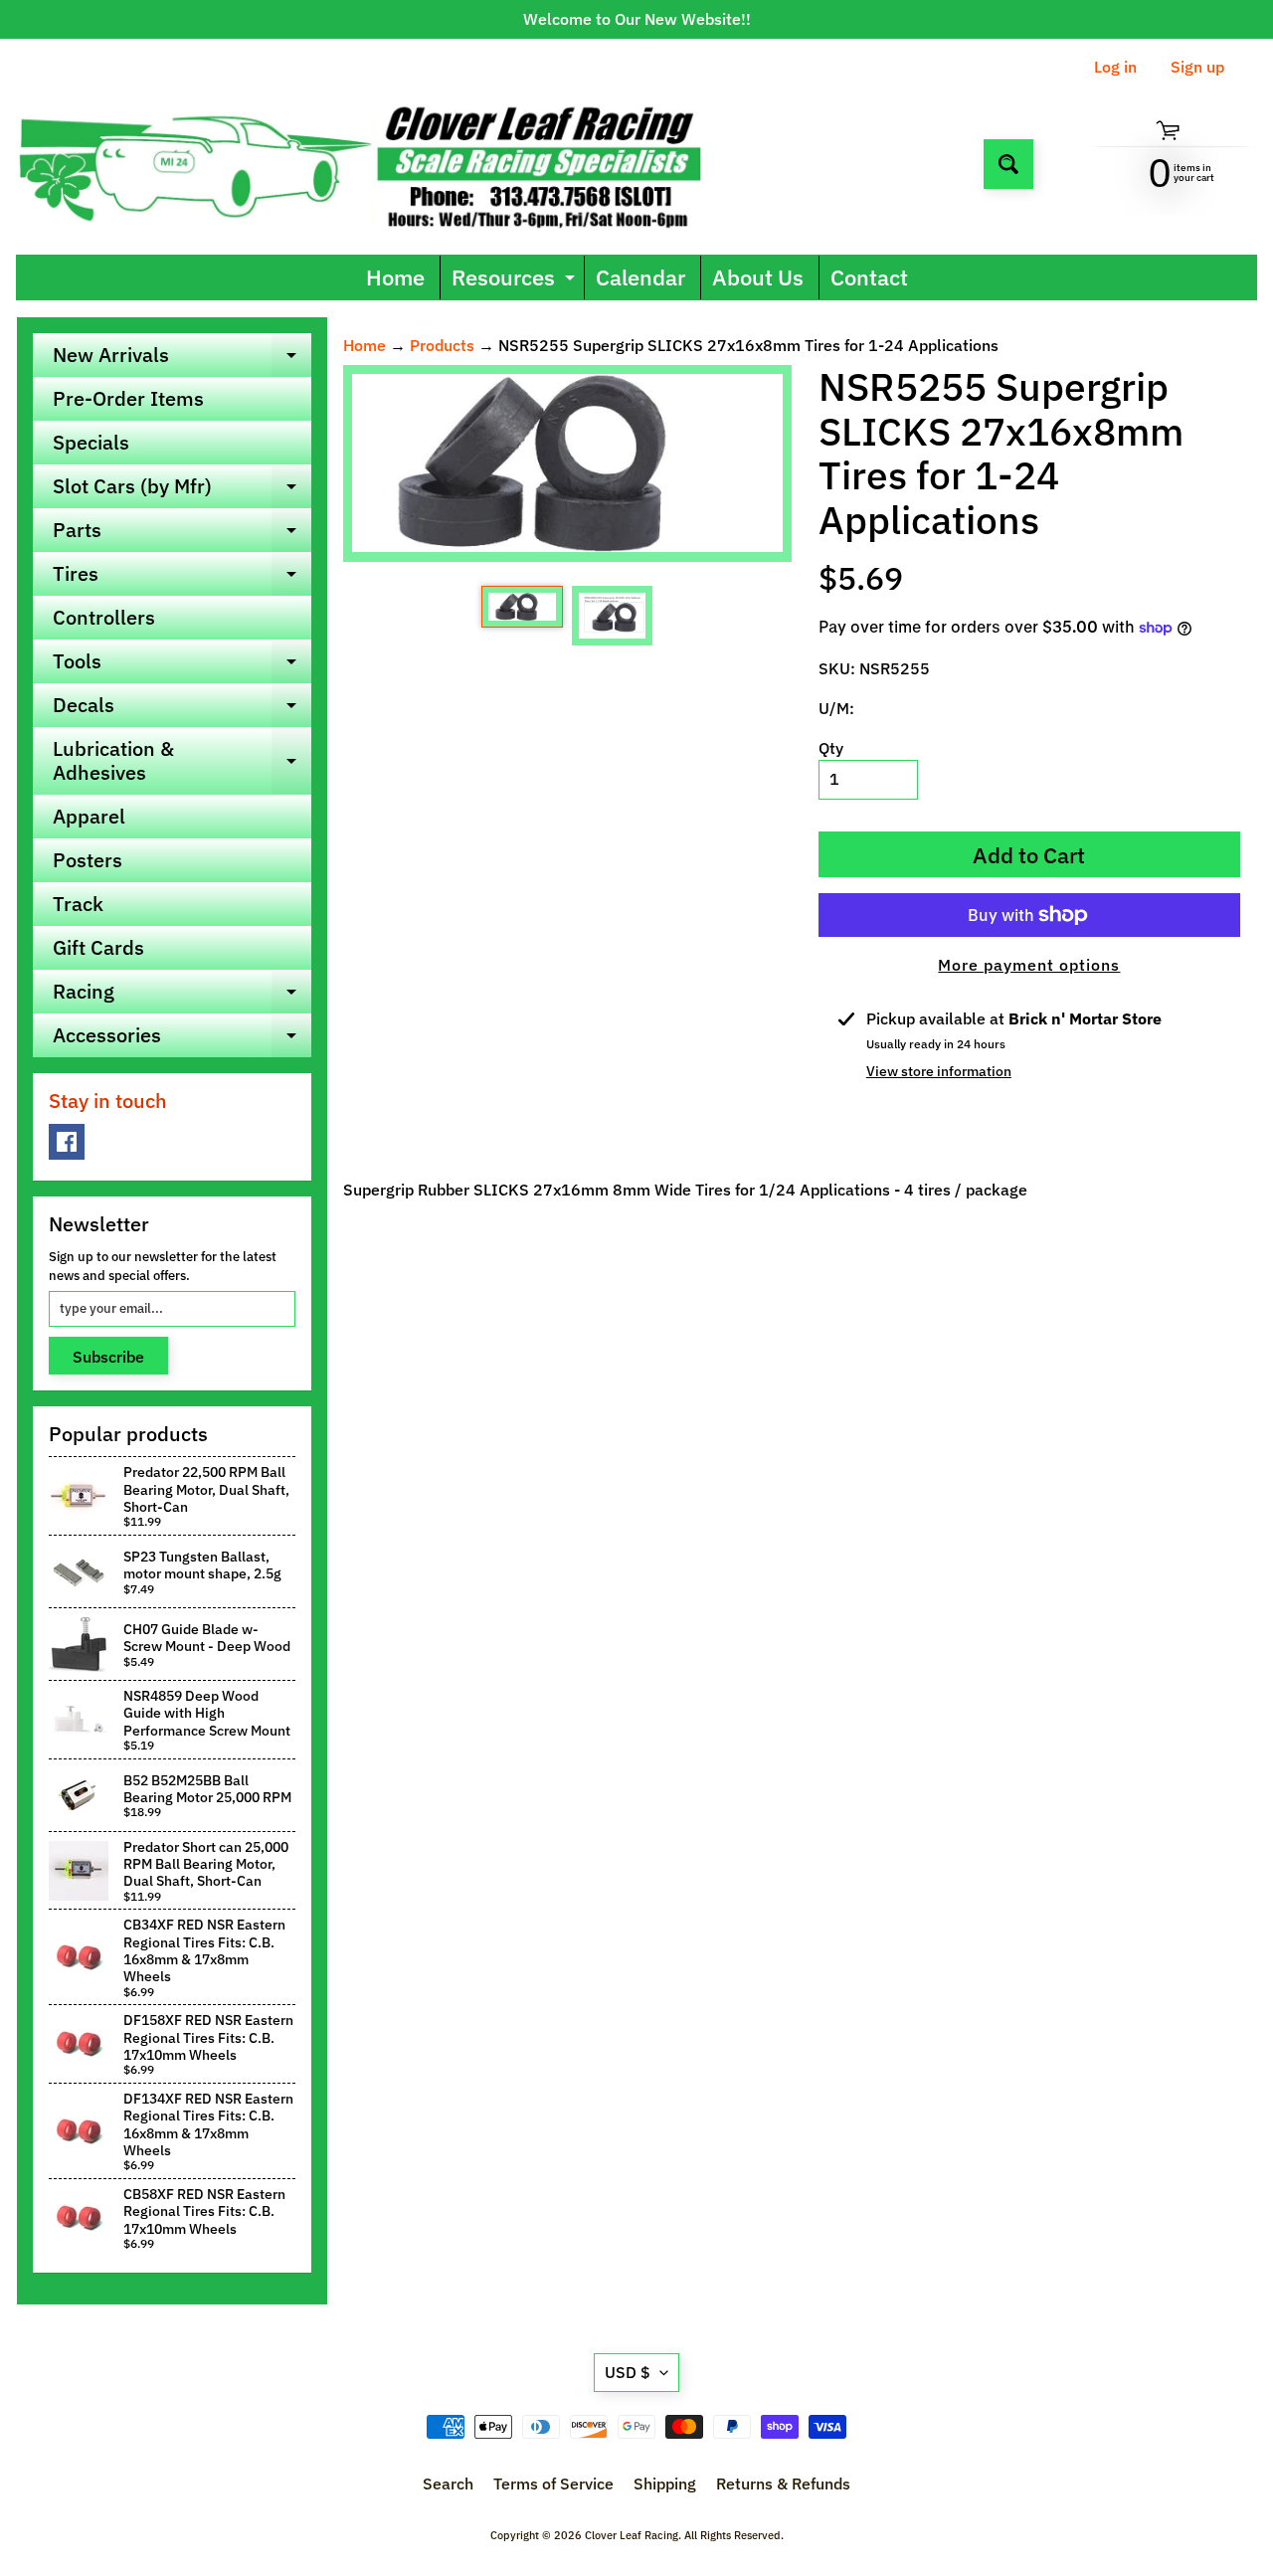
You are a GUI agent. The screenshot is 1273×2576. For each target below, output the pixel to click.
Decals (182, 709)
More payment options (1029, 965)
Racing (182, 996)
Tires (182, 578)
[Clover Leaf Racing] (381, 164)
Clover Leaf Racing (632, 2535)
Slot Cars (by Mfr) (182, 490)
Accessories (182, 1039)
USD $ (628, 2372)
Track (78, 904)
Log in (1115, 67)
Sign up (1197, 67)
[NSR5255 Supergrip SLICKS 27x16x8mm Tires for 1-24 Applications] (522, 607)
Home (395, 277)
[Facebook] (67, 1142)
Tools (182, 665)
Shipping (665, 2484)
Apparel (89, 816)
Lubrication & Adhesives (182, 762)
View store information (939, 1071)
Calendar (640, 277)
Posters (88, 860)
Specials (91, 442)
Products (442, 345)
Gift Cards (98, 947)
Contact (869, 277)
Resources (516, 281)
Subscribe (108, 1357)
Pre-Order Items (128, 398)
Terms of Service (553, 2484)
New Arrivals (182, 359)
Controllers (104, 617)
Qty (831, 748)
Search (448, 2484)
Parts (182, 534)
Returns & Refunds (783, 2484)
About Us (758, 277)
